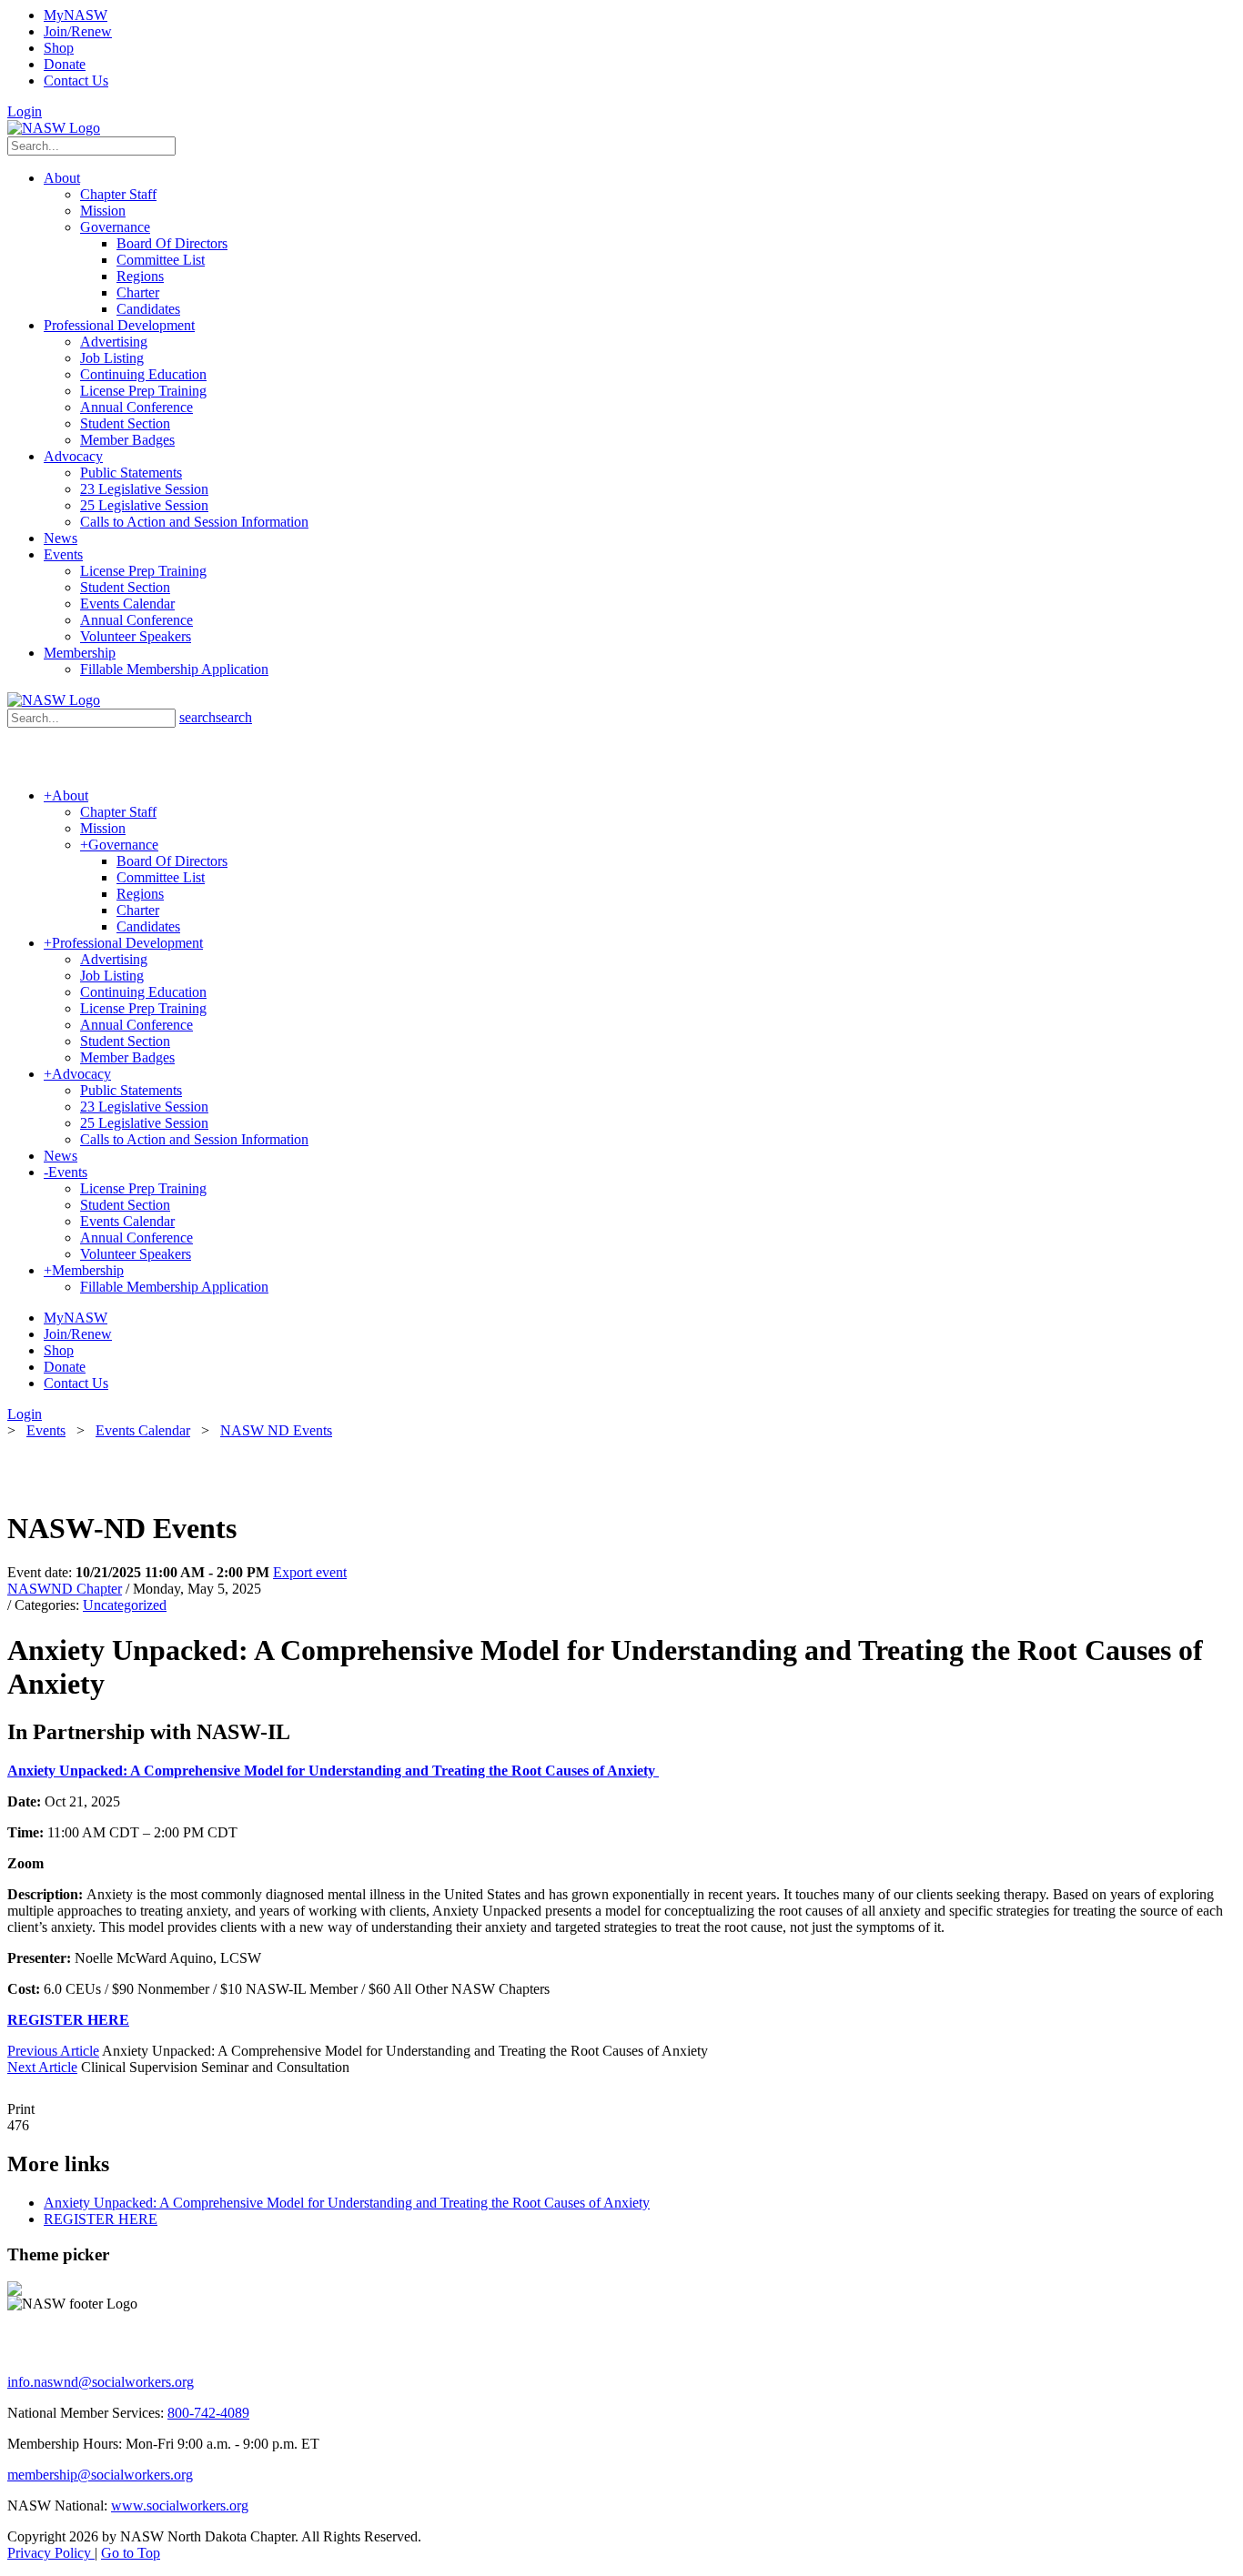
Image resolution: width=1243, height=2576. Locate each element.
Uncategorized (125, 1605)
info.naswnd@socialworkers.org (101, 2382)
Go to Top (131, 2553)
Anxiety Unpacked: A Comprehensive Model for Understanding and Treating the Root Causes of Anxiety (333, 1771)
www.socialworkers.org (180, 2506)
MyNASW (76, 15)
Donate (65, 64)
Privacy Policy (51, 2553)
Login (25, 111)
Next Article (42, 2067)
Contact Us (76, 80)
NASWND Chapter (65, 1589)
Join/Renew (78, 31)
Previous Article (53, 2051)
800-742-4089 (208, 2413)
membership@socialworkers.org (100, 2475)
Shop (59, 48)
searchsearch (216, 717)
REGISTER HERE (68, 2020)
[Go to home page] (54, 128)
